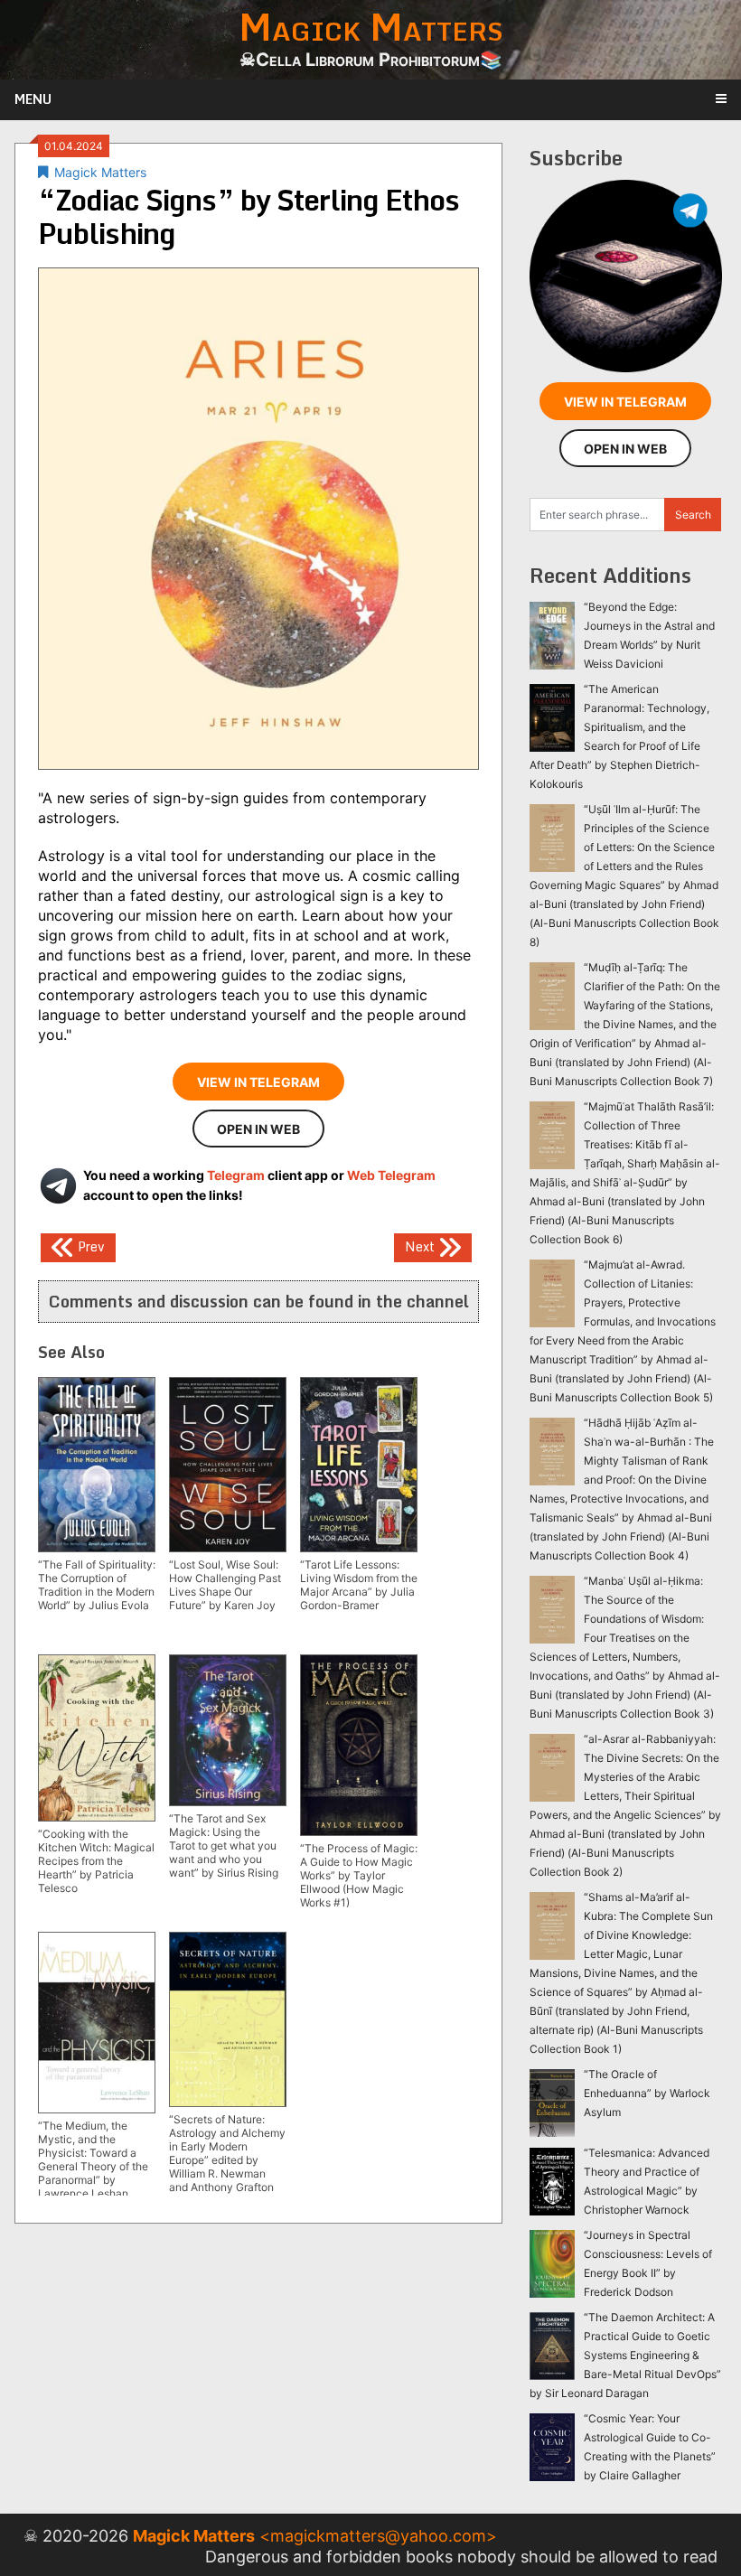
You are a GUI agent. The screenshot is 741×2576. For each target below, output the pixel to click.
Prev (89, 1246)
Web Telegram (391, 1175)
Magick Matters (100, 172)
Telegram (236, 1175)
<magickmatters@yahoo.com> (378, 2536)
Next (422, 1246)
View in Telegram (258, 1082)
